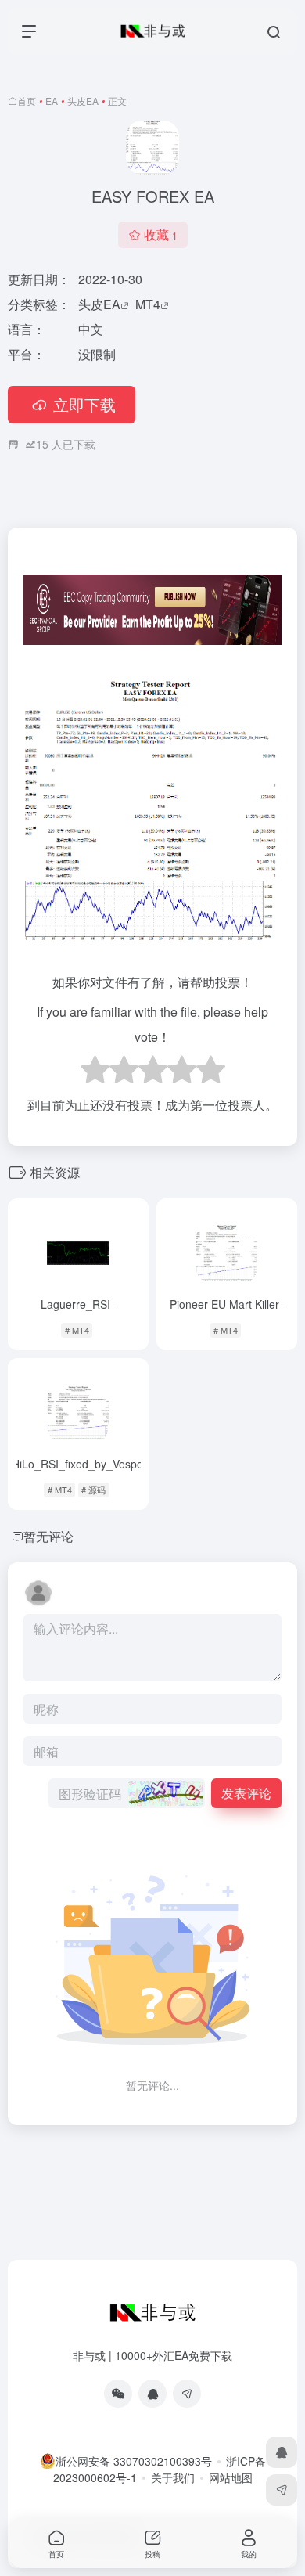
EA (52, 101)
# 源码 (93, 1490)
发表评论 (246, 1793)
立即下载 (84, 404)
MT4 (148, 304)
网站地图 (231, 2477)
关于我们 (173, 2477)
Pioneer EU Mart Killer (227, 1304)
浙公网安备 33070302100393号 (134, 2461)
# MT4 (77, 1330)
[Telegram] (187, 2394)
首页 (27, 101)
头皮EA (83, 101)
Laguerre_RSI (78, 1304)
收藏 (161, 234)
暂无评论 (48, 1536)
